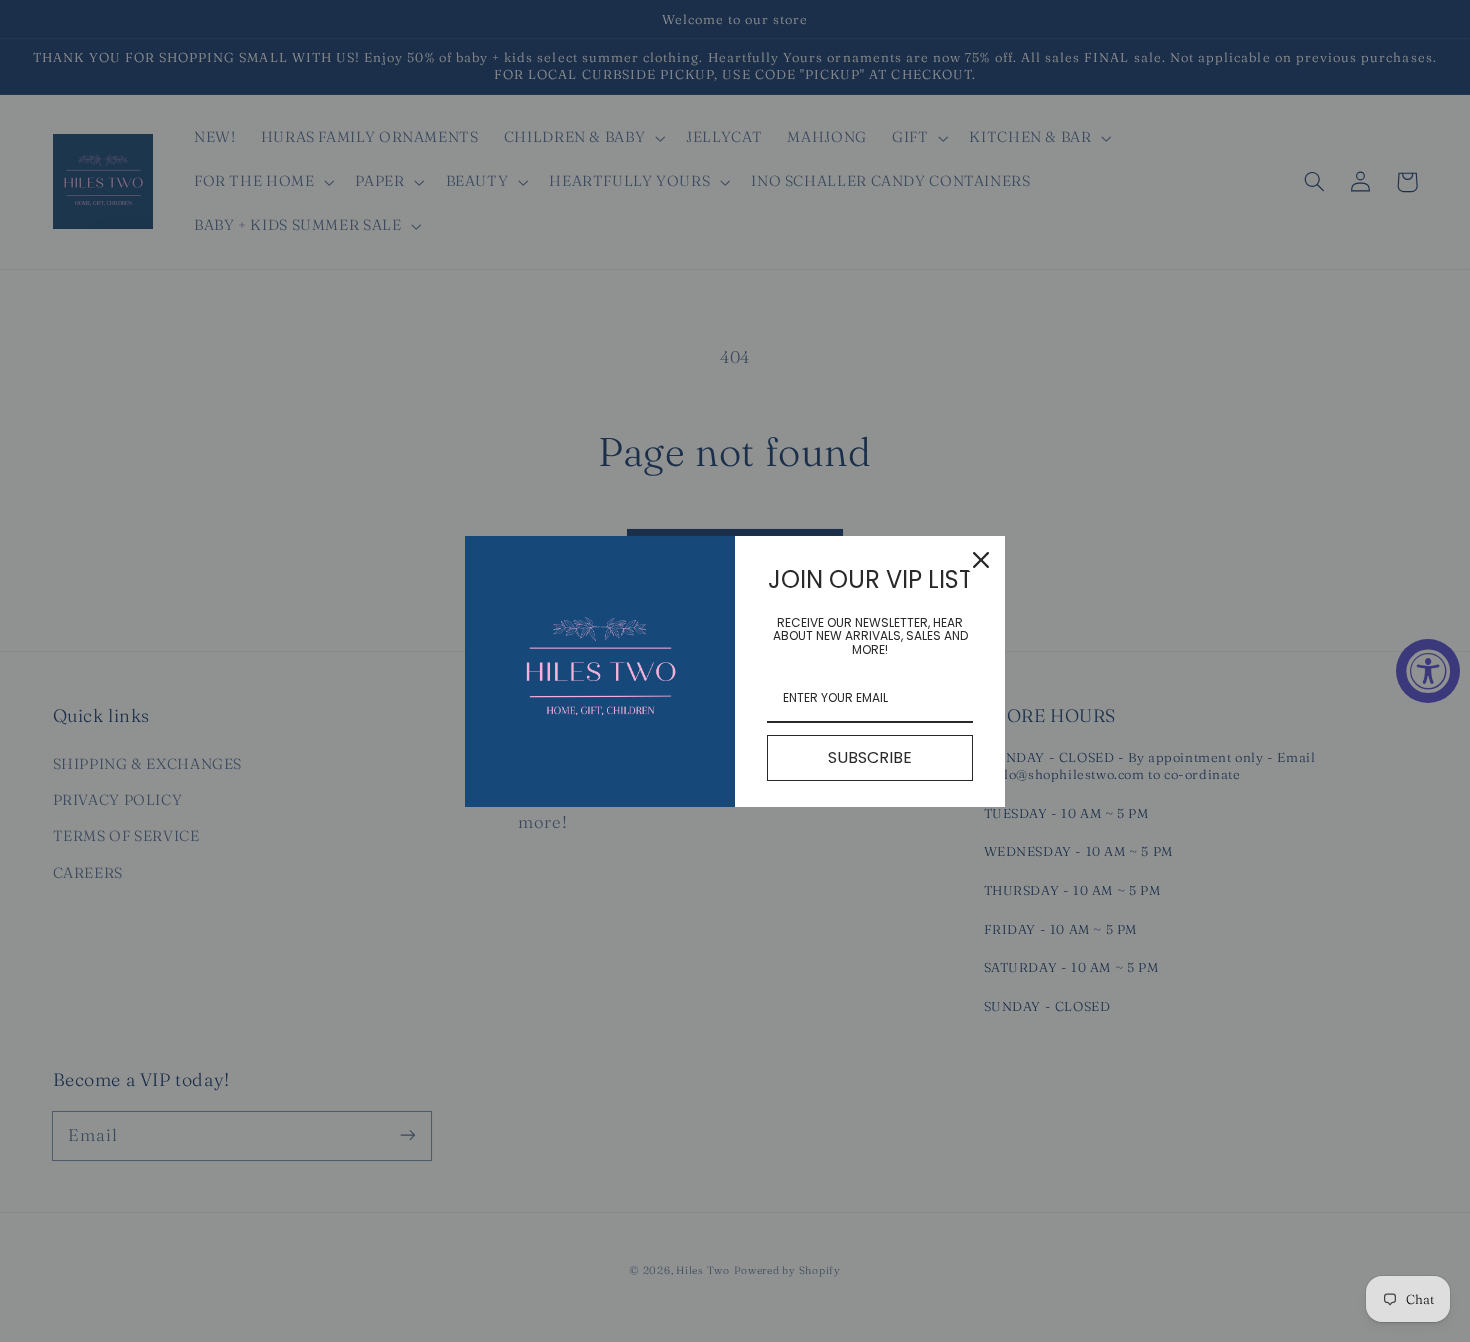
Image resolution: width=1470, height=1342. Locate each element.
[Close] (981, 560)
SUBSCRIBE (870, 757)
